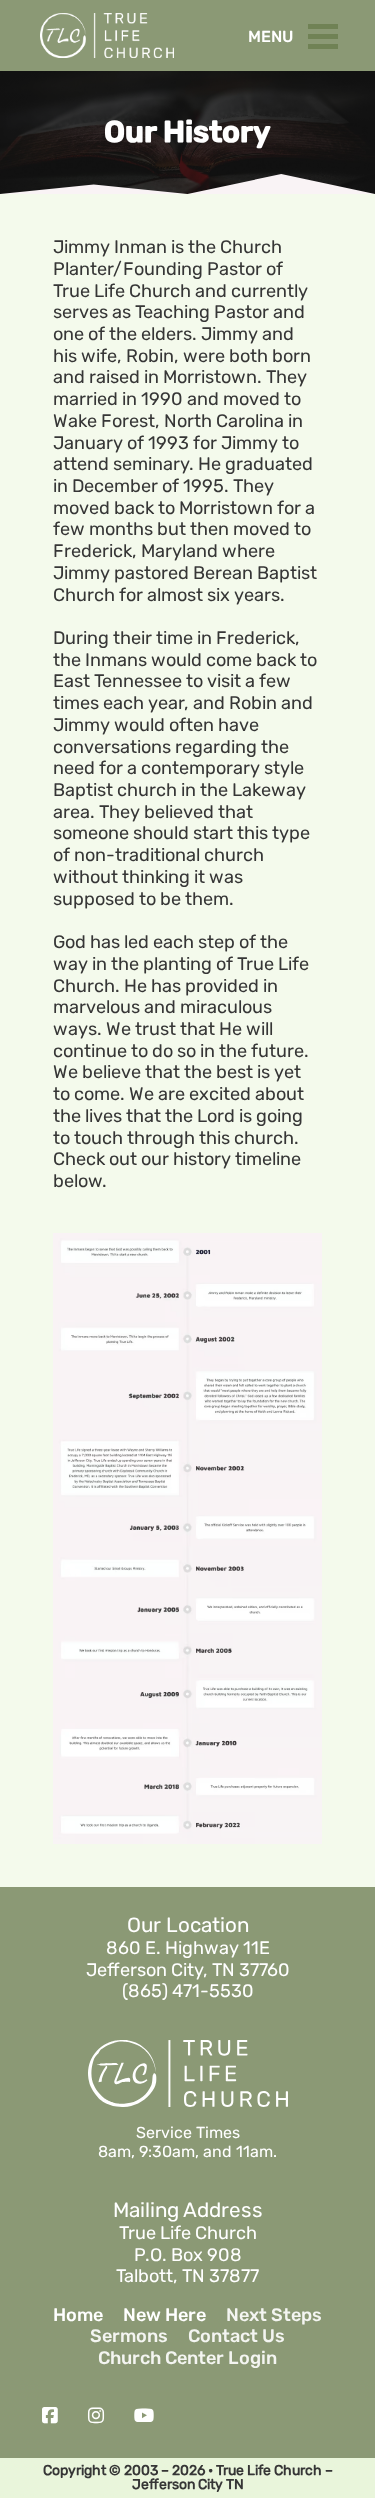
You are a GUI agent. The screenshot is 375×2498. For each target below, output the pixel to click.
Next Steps (274, 2315)
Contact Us (236, 2336)
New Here (164, 2315)
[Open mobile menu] (328, 32)
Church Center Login (187, 2358)
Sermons (129, 2336)
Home (78, 2315)
